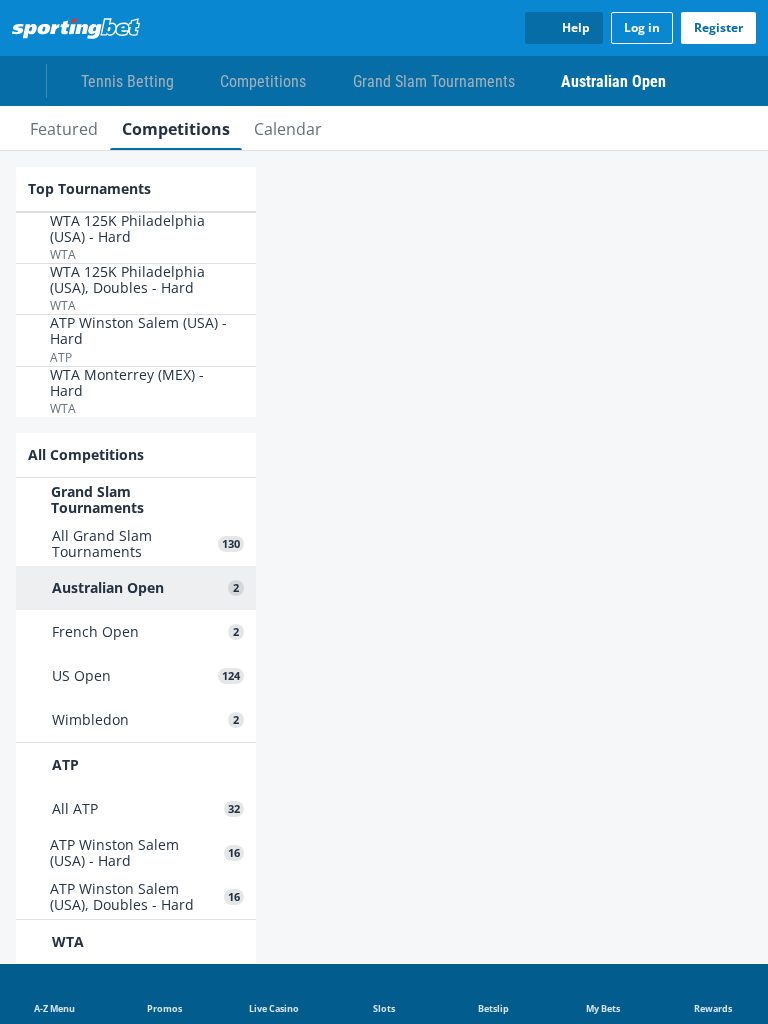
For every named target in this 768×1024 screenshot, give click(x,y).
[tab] (64, 128)
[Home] (80, 28)
